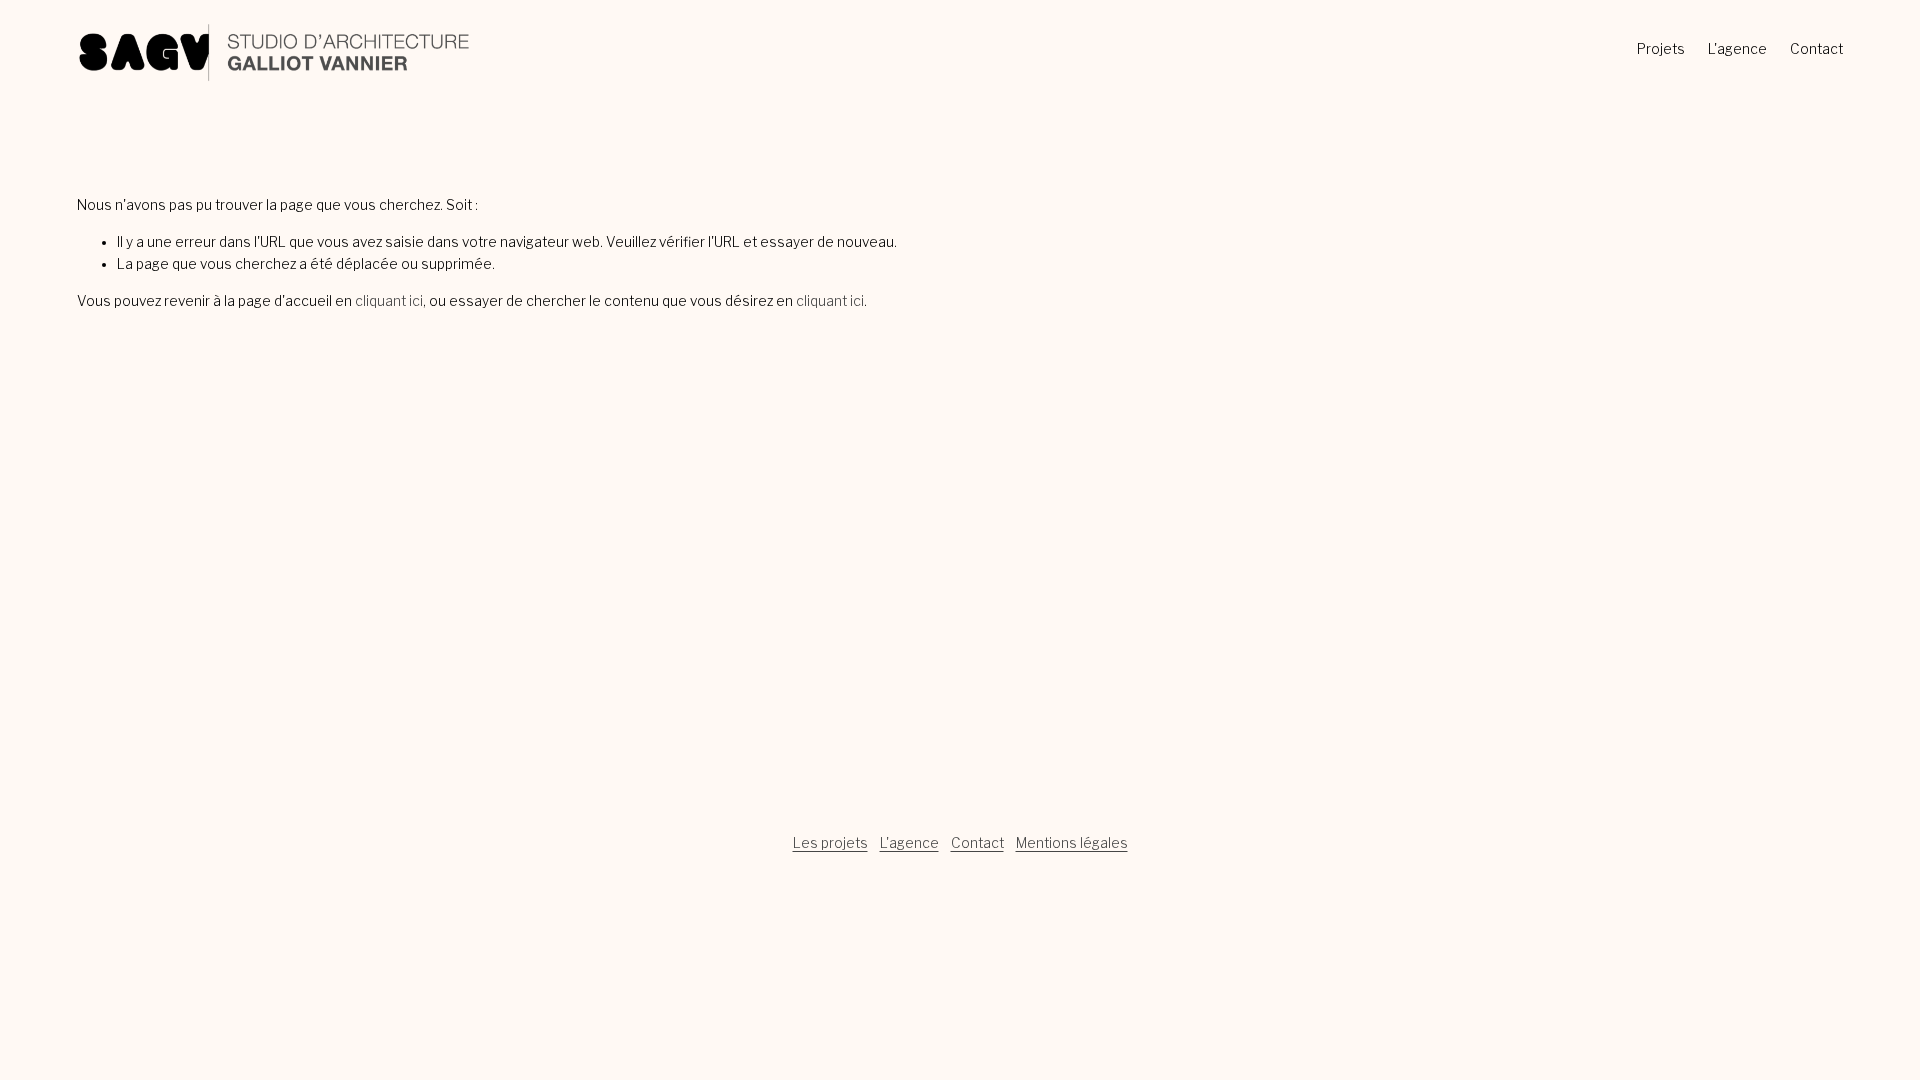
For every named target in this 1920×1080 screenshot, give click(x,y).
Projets (1661, 49)
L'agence (1737, 49)
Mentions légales (1072, 843)
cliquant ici (389, 301)
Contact (1816, 49)
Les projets (830, 843)
